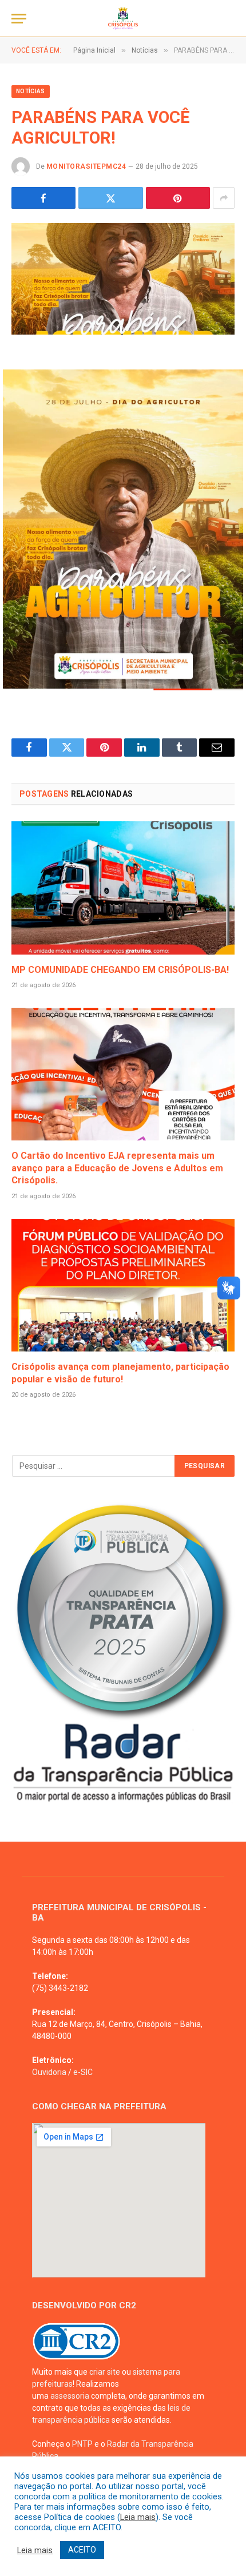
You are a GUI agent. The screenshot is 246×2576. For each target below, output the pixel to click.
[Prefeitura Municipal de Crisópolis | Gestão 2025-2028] (123, 19)
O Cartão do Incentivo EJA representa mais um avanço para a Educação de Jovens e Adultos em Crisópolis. (117, 1168)
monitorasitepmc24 (86, 166)
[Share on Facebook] (43, 198)
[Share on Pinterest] (178, 198)
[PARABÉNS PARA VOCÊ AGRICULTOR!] (123, 279)
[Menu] (19, 19)
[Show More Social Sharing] (224, 198)
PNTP (82, 2444)
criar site (105, 2372)
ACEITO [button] (82, 2550)
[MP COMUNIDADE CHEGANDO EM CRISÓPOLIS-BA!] (123, 888)
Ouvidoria (49, 2072)
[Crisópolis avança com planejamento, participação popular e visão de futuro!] (123, 1285)
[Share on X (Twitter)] (110, 198)
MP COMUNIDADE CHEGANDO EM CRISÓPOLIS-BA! (120, 970)
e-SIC (83, 2072)
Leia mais (138, 2517)
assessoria (70, 2396)
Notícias (31, 91)
